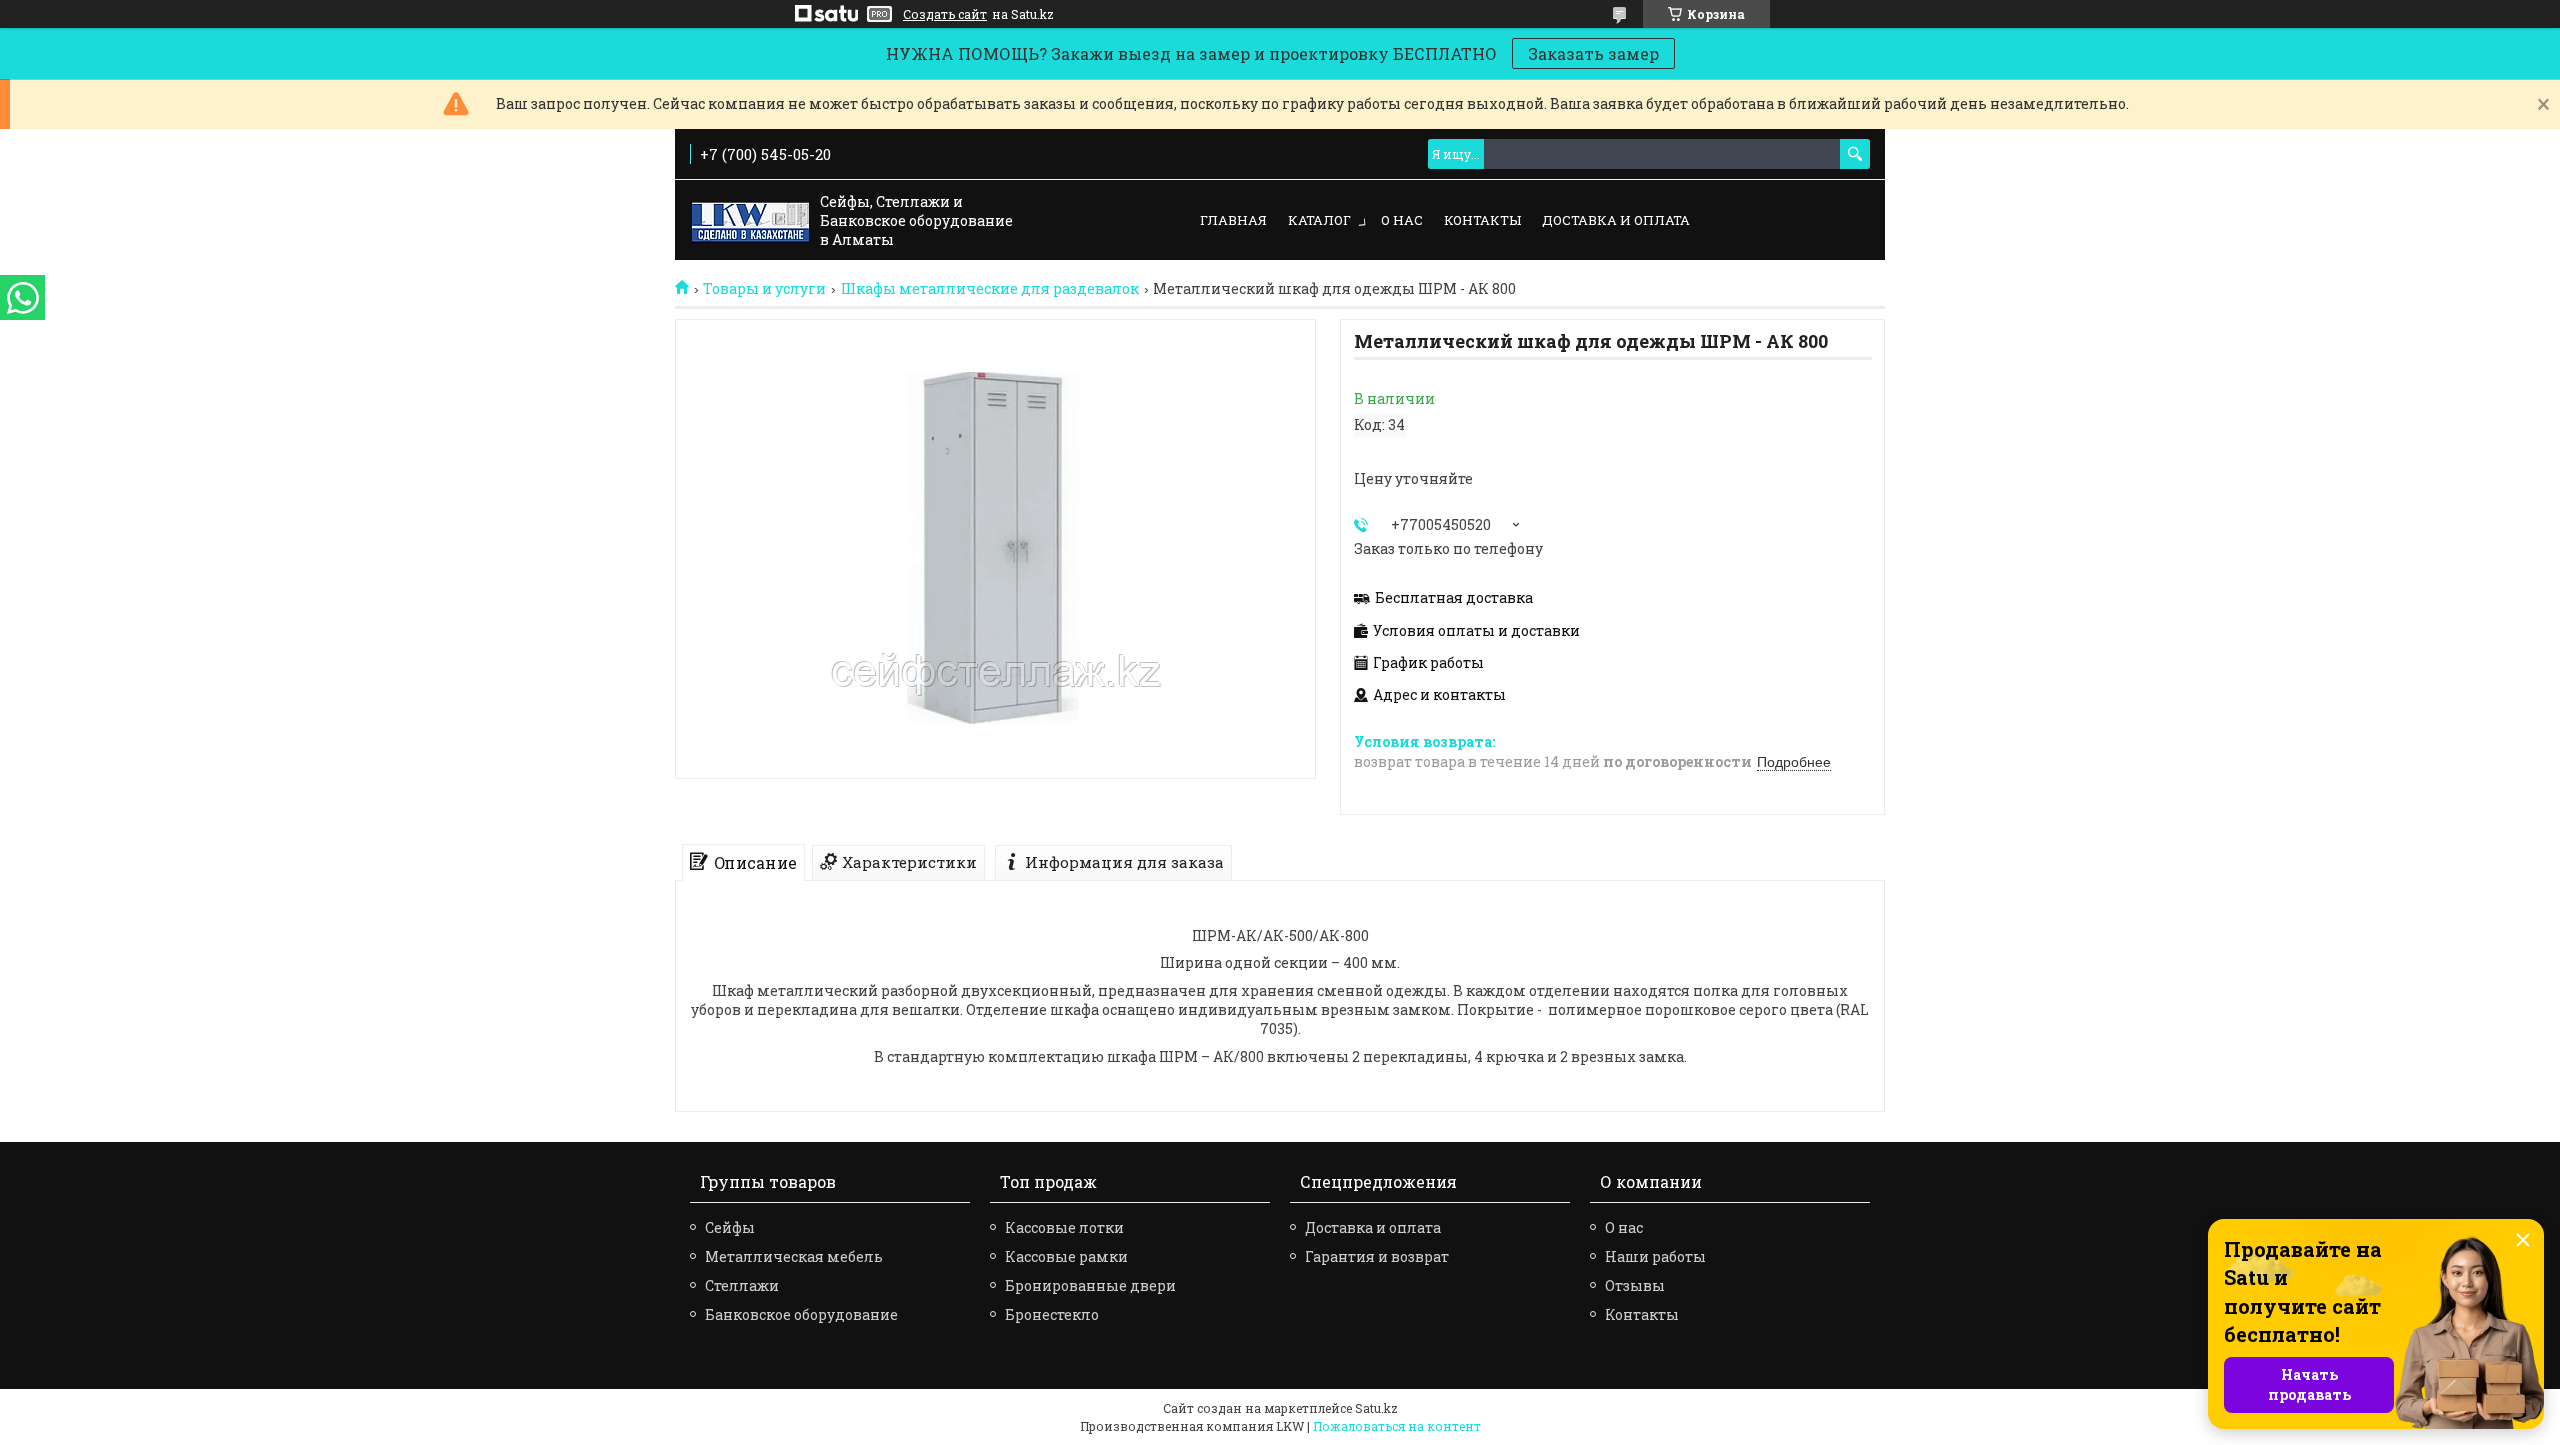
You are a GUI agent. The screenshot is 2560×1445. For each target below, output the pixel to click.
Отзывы (1635, 1285)
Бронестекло (1052, 1314)
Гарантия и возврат (1377, 1256)
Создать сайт (945, 14)
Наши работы (1655, 1256)
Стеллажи (742, 1285)
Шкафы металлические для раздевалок (990, 289)
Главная (1233, 220)
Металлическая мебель (794, 1256)
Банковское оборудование (801, 1314)
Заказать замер (1593, 53)
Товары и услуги (764, 289)
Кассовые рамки (1066, 1256)
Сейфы (730, 1227)
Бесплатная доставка (1454, 598)
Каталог (1319, 220)
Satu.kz (1376, 1408)
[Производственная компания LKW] (750, 221)
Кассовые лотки (1064, 1227)
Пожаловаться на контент (1397, 1426)
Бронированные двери (1090, 1285)
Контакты (1482, 220)
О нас (1402, 220)
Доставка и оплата (1616, 220)
